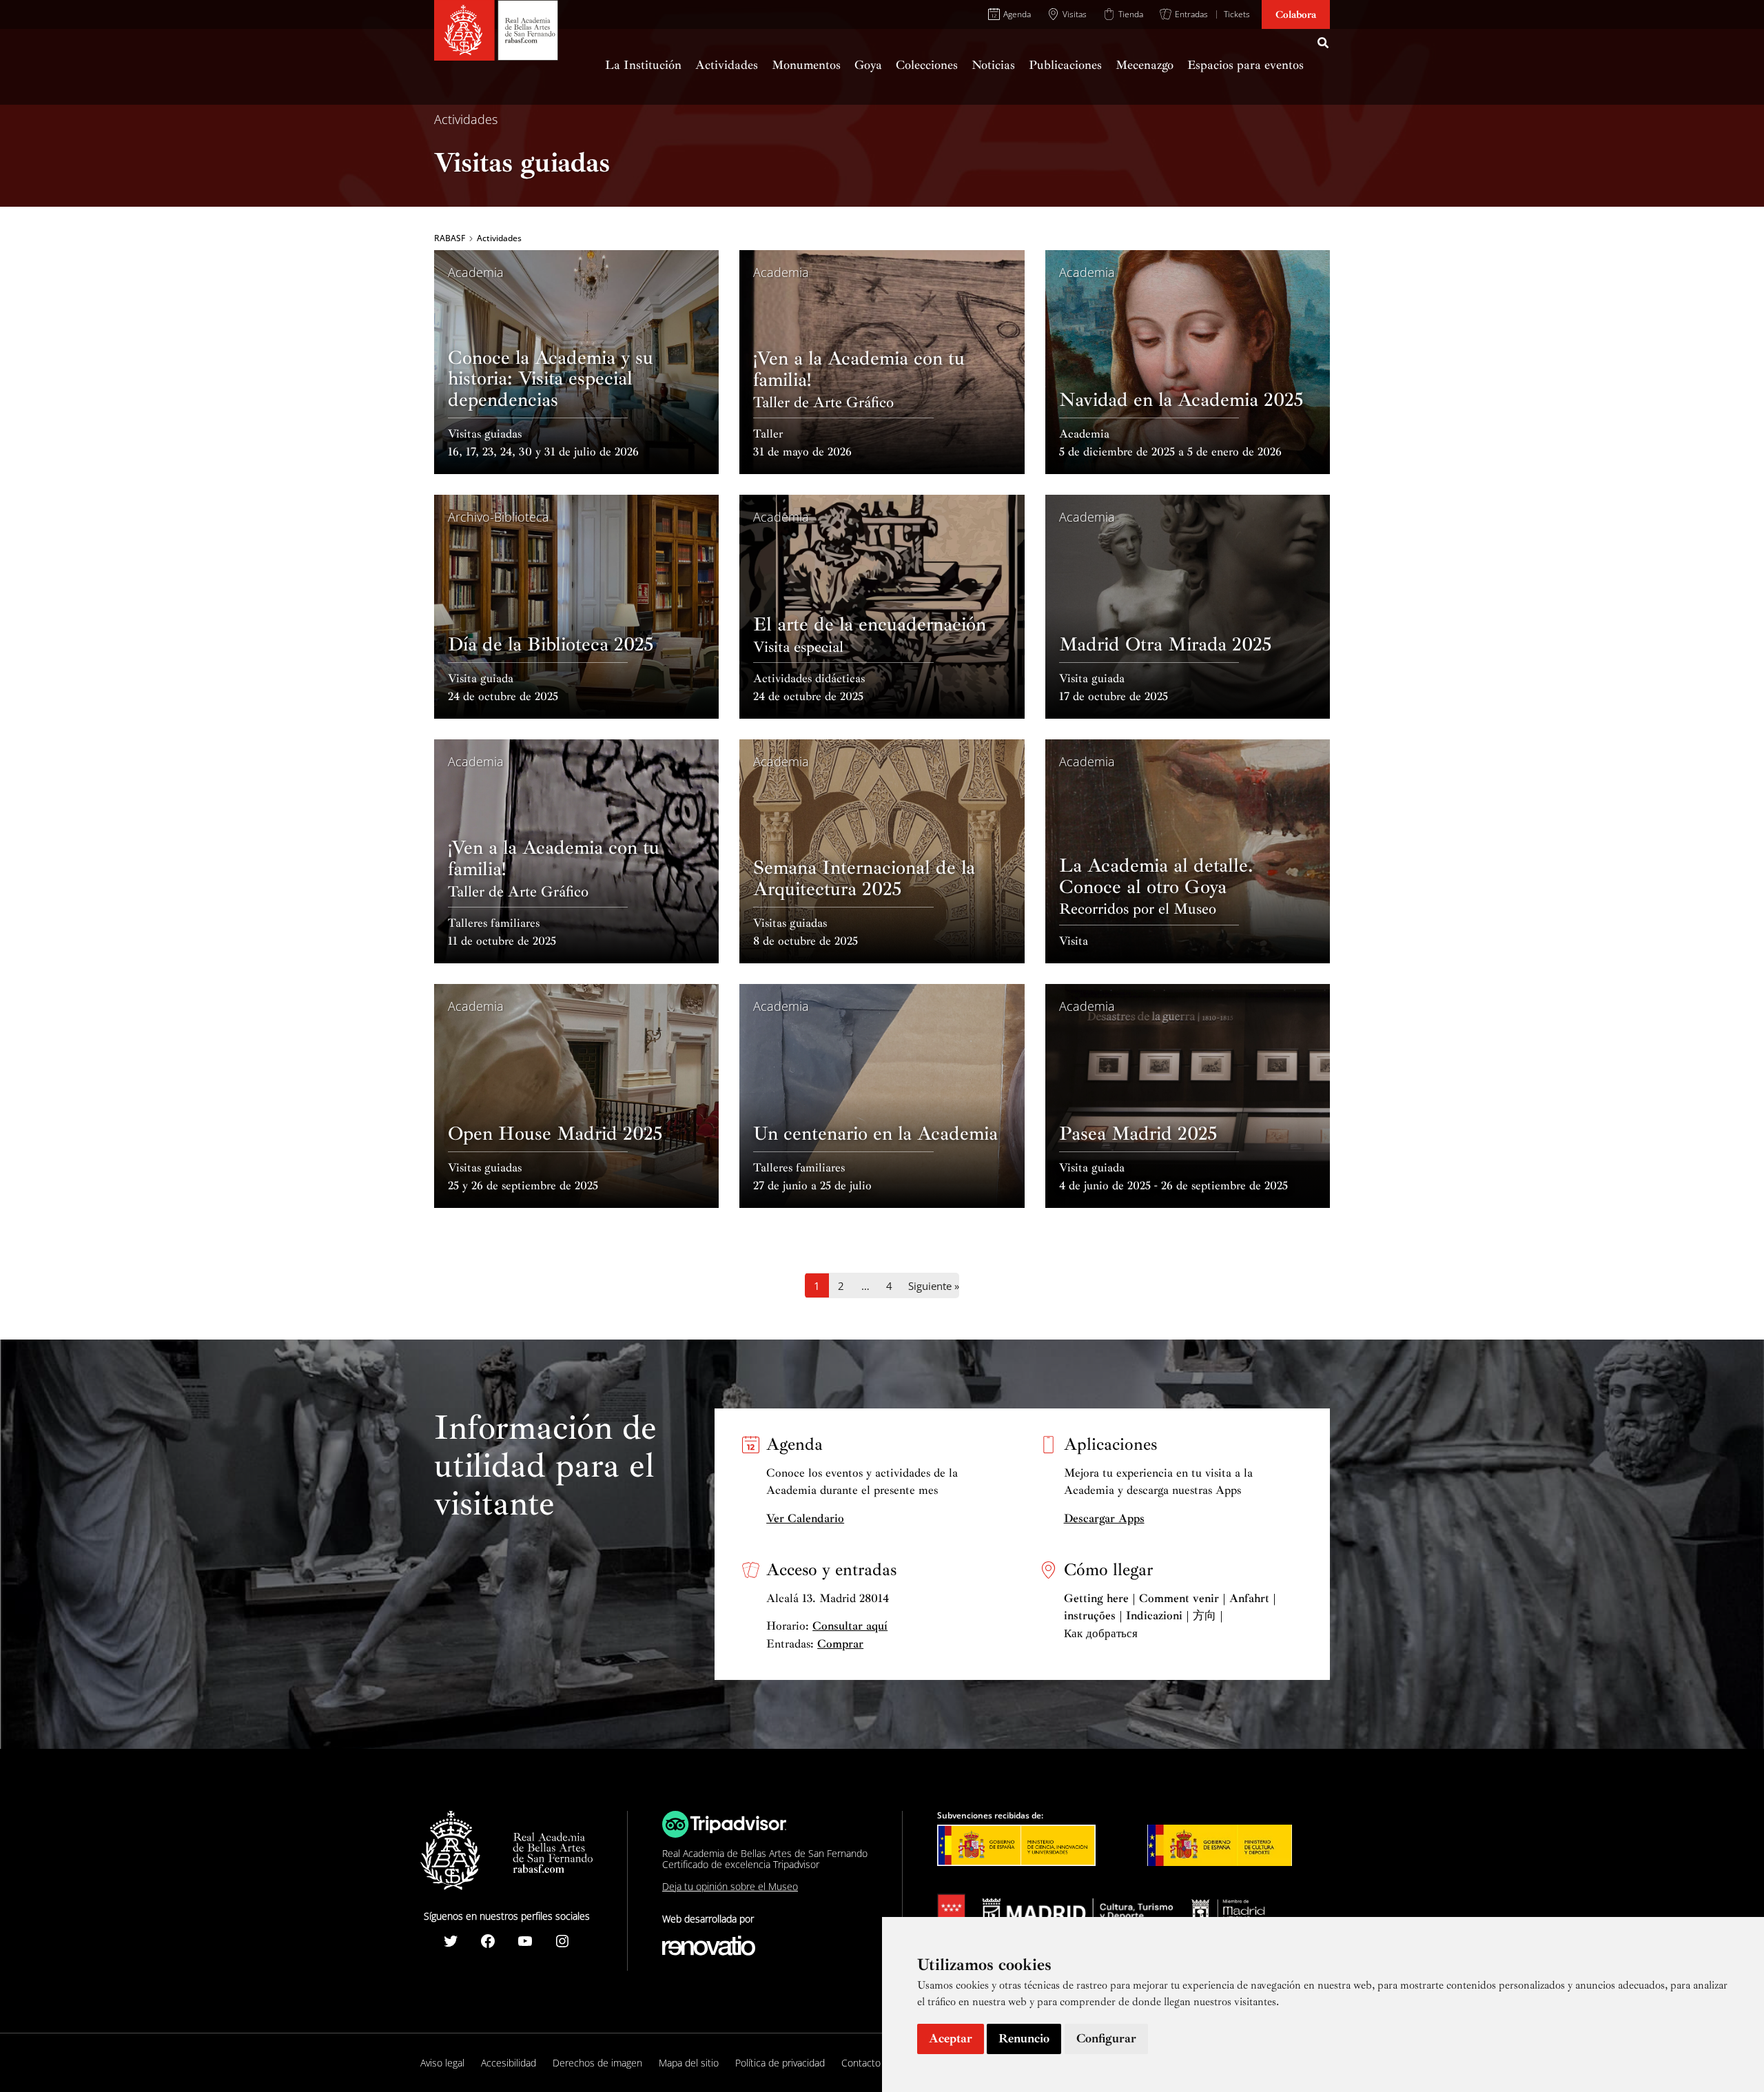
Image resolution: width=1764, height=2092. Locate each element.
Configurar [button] (1106, 2038)
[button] (1324, 45)
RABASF (450, 238)
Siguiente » (934, 1286)
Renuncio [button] (1024, 2038)
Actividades (466, 119)
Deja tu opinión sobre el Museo (730, 1886)
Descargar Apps (1104, 1518)
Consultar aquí (850, 1626)
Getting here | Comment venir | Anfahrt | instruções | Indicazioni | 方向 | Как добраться (1170, 1616)
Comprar (840, 1644)
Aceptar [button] (951, 2038)
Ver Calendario (805, 1518)
